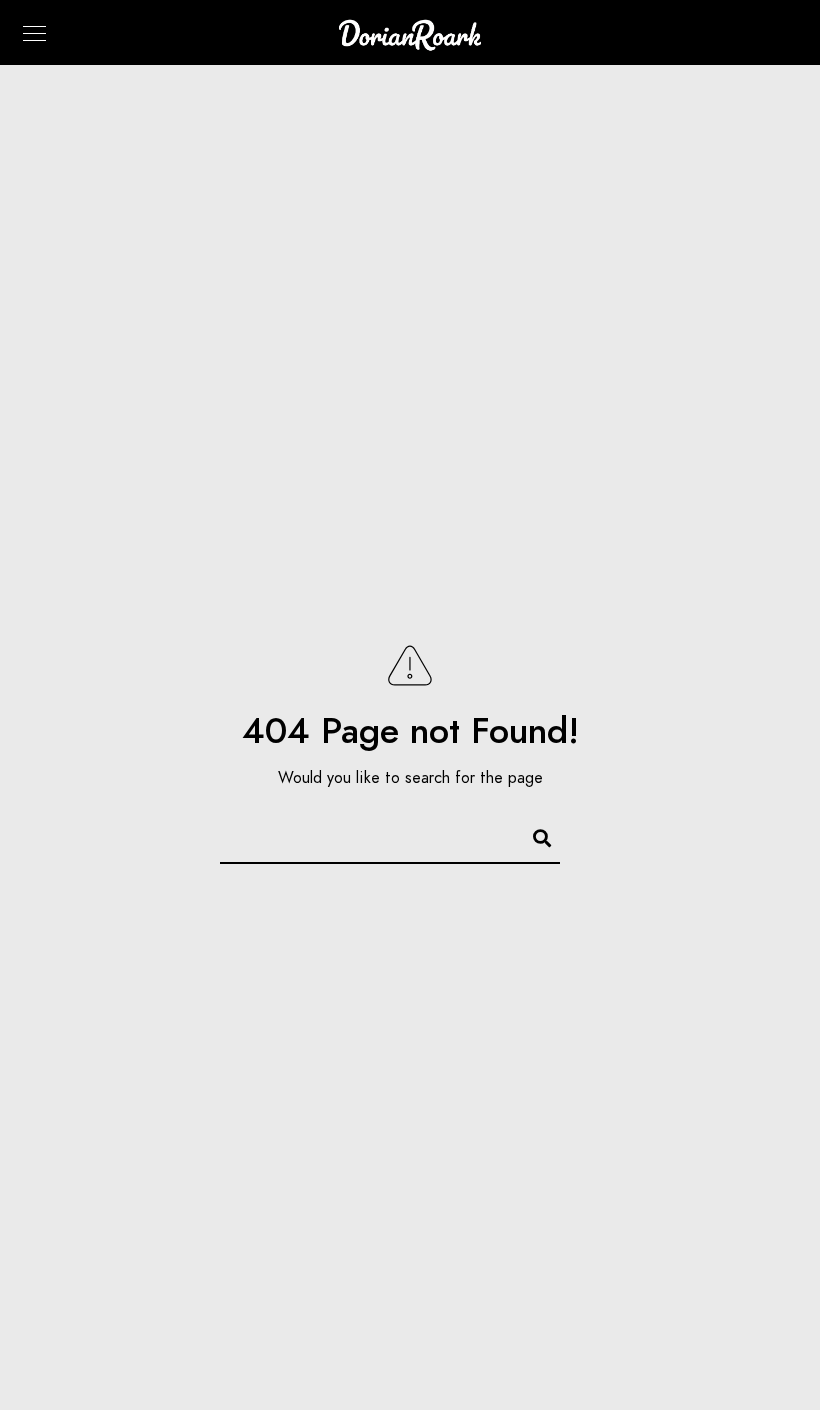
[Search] (533, 835)
